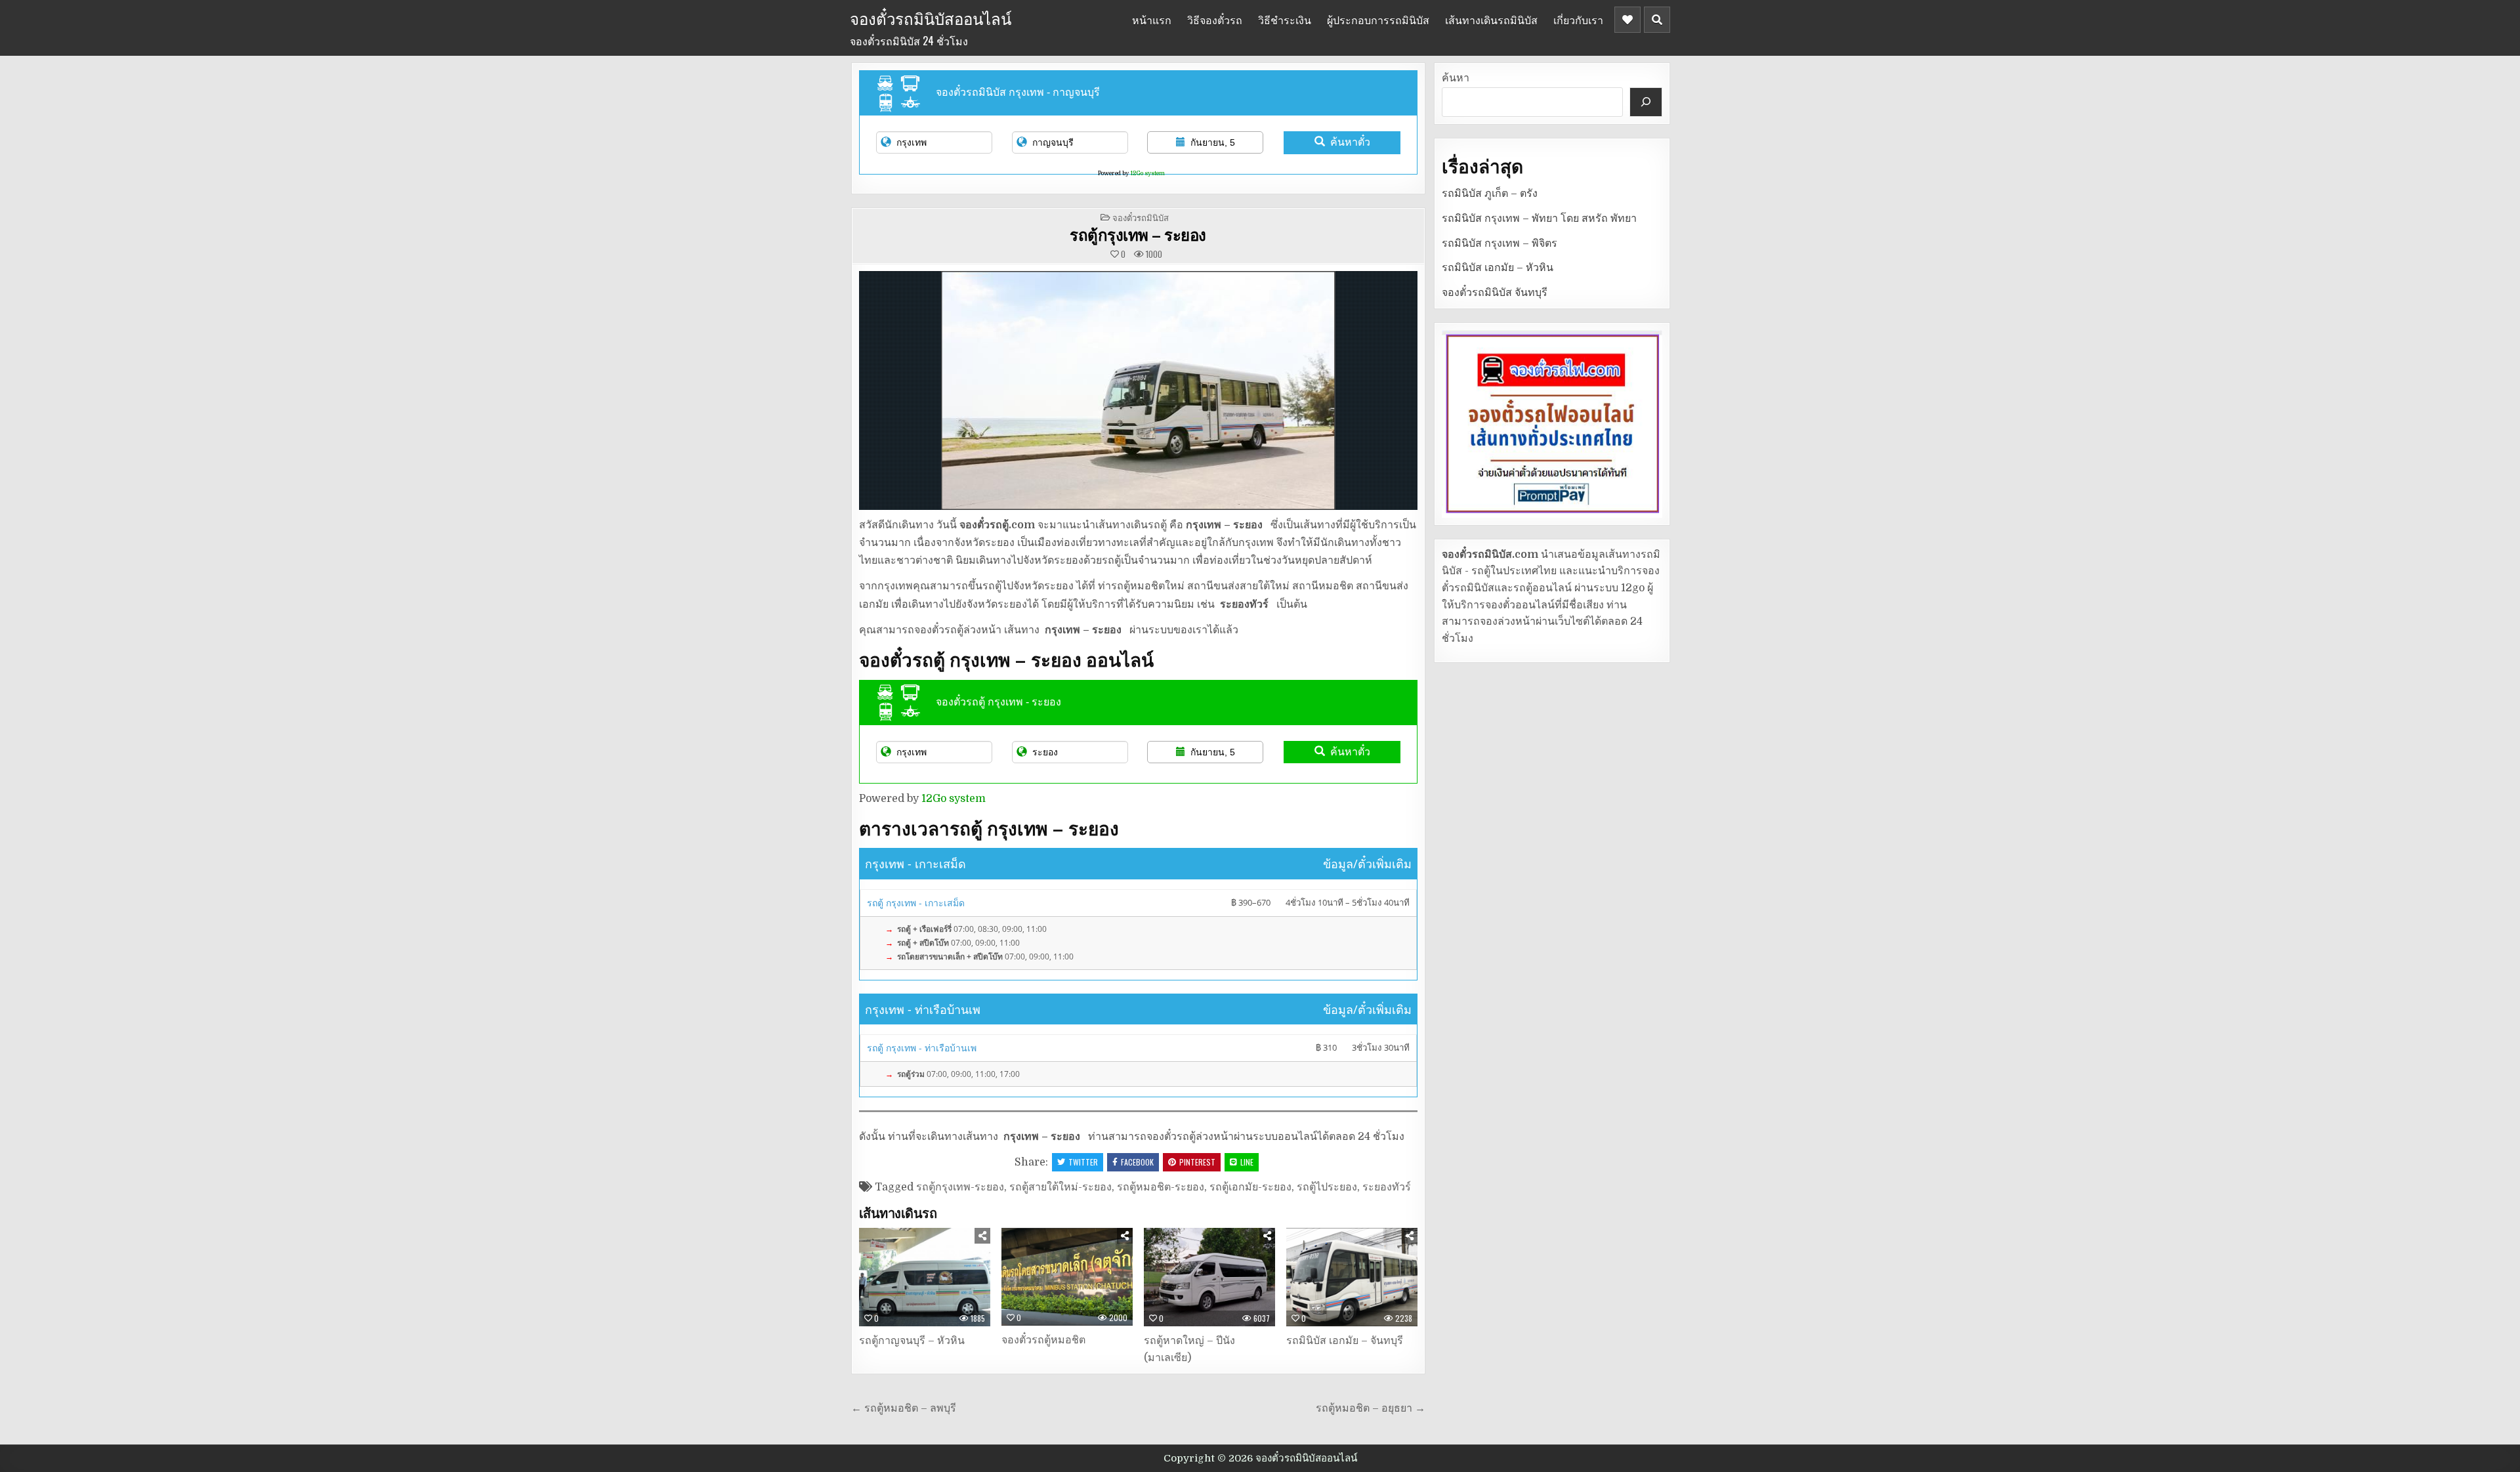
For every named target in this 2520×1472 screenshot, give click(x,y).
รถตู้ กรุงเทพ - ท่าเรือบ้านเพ (922, 1048)
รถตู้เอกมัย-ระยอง (1250, 1187)
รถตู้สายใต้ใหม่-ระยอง (1060, 1187)
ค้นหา (1456, 78)
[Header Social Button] (1627, 20)
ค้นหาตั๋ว (1350, 142)
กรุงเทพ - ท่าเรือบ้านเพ (923, 1009)
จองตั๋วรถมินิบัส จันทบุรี (1495, 293)
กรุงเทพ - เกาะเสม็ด (915, 864)
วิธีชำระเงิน (1285, 20)
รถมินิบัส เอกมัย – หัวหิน (1498, 268)
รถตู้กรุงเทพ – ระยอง (1138, 234)
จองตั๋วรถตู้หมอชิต (1043, 1340)
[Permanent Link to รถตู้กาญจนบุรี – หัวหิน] (925, 1277)
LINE (1247, 1162)
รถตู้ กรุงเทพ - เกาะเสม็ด (916, 903)
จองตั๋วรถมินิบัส (1141, 217)
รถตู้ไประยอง (1327, 1187)
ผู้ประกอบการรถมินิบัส (1378, 20)
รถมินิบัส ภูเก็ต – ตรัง (1490, 194)
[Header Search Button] (1657, 20)
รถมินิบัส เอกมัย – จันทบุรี (1345, 1341)
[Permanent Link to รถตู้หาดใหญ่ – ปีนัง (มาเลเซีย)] (1209, 1277)
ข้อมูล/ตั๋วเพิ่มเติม (1367, 864)
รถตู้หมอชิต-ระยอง (1161, 1187)
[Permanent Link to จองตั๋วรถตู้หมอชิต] (1067, 1277)
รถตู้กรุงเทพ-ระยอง (960, 1187)
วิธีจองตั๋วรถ (1215, 20)
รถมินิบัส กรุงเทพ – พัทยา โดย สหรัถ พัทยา (1539, 219)
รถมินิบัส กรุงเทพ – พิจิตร (1500, 243)
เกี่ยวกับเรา (1578, 20)
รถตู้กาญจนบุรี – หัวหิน (912, 1341)
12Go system (1147, 173)
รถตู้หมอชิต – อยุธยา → (1371, 1408)
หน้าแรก (1152, 20)
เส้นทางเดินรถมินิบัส (1491, 20)
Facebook (1137, 1162)
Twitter (1083, 1162)
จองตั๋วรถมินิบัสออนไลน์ (931, 18)
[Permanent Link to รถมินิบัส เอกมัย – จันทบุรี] (1352, 1277)
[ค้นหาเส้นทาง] (1646, 102)
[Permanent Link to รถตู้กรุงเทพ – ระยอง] (1138, 390)
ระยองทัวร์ (1387, 1187)
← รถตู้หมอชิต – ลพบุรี (904, 1408)
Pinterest (1197, 1162)
